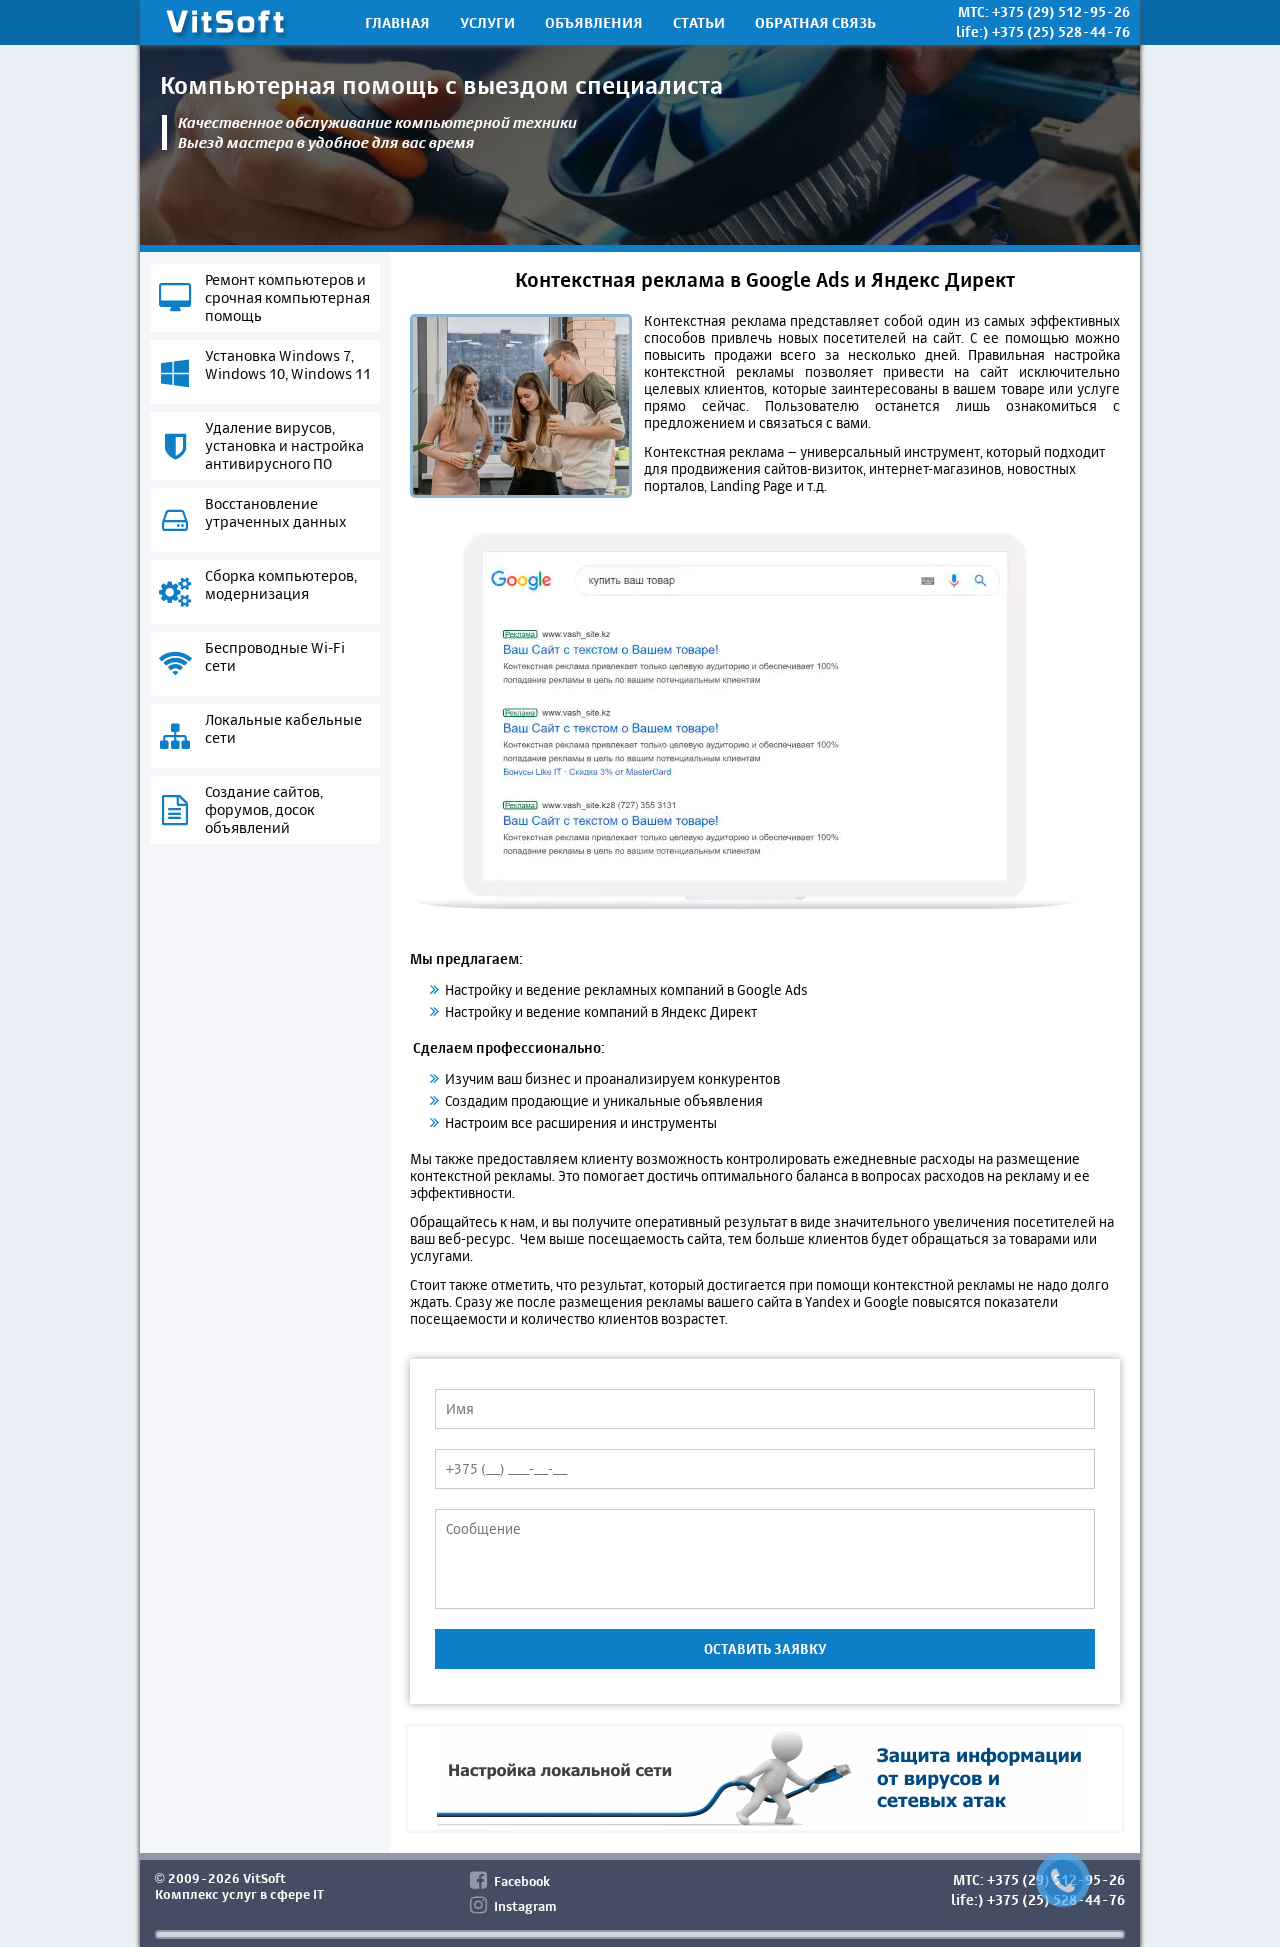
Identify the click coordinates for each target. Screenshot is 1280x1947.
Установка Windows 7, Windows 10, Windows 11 (288, 365)
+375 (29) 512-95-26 (1061, 11)
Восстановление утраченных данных (276, 513)
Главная (397, 22)
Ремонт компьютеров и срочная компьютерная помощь (287, 298)
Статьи (699, 22)
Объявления (594, 22)
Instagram (525, 1906)
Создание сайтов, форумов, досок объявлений (264, 810)
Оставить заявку (765, 1648)
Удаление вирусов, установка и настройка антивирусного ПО (284, 446)
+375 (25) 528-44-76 (1061, 31)
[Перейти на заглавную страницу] (225, 25)
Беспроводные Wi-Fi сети (275, 657)
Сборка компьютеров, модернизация (281, 585)
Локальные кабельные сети (283, 729)
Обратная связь (815, 22)
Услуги (487, 22)
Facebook (522, 1881)
